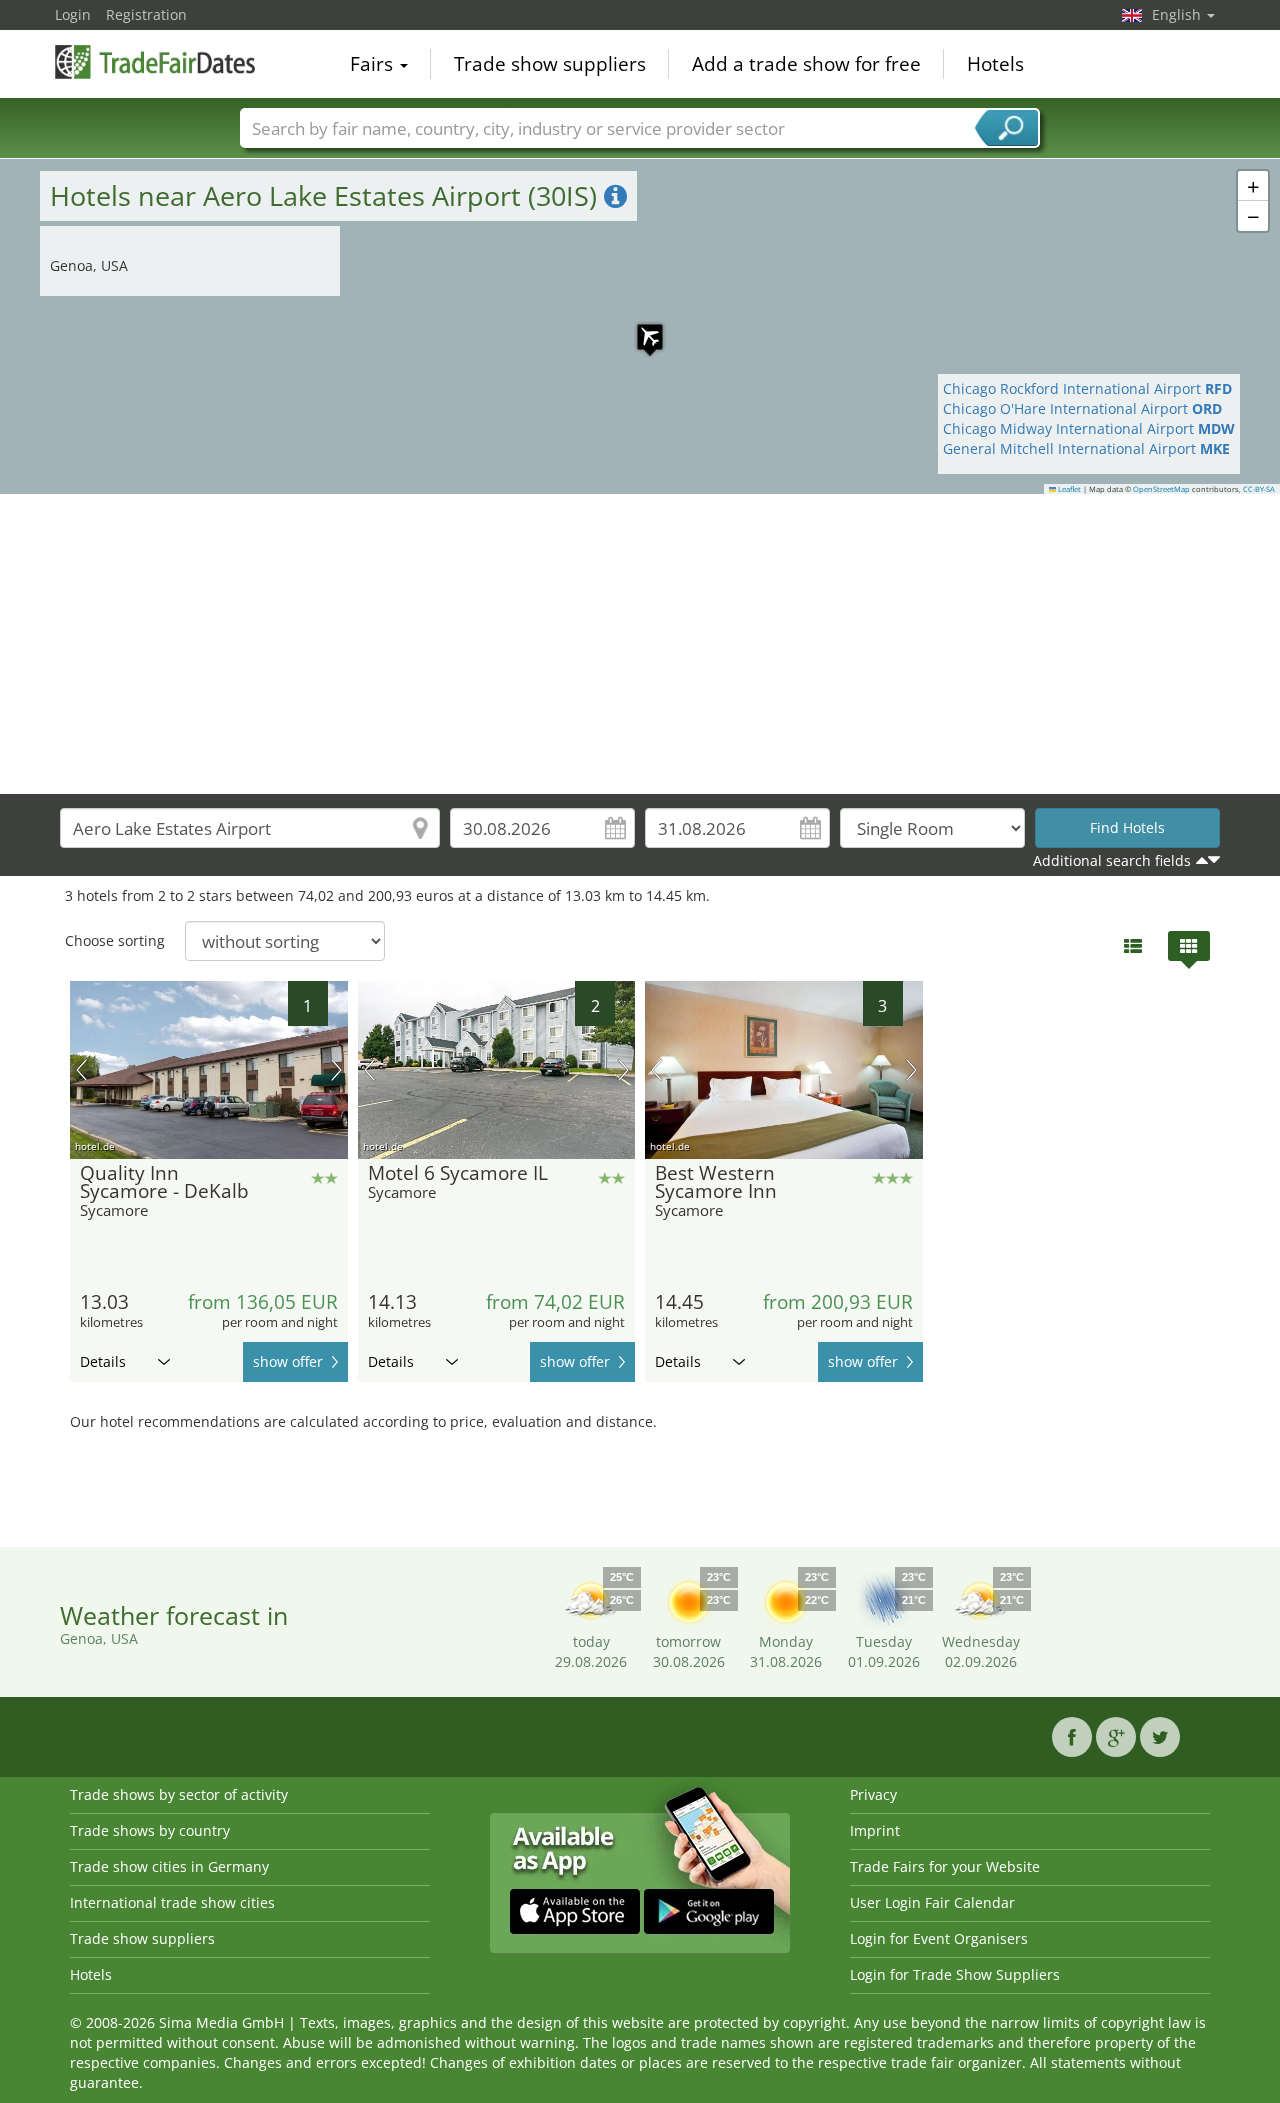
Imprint (875, 1830)
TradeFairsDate (155, 62)
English (1178, 14)
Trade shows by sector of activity (179, 1794)
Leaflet (1068, 489)
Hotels (995, 64)
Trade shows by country (150, 1830)
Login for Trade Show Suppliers (955, 1974)
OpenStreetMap (1161, 489)
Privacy (873, 1794)
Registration (146, 14)
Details (103, 1361)
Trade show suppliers (550, 64)
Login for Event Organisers (939, 1938)
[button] (640, 327)
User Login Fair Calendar (932, 1902)
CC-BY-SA (1259, 489)
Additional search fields (1112, 860)
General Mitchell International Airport (1086, 448)
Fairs (374, 64)
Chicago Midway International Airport (1089, 428)
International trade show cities (172, 1902)
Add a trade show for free (806, 64)
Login (73, 14)
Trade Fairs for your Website (945, 1866)
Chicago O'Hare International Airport (1082, 408)
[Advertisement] (640, 644)
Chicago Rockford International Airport (1087, 388)
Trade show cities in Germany (169, 1866)
